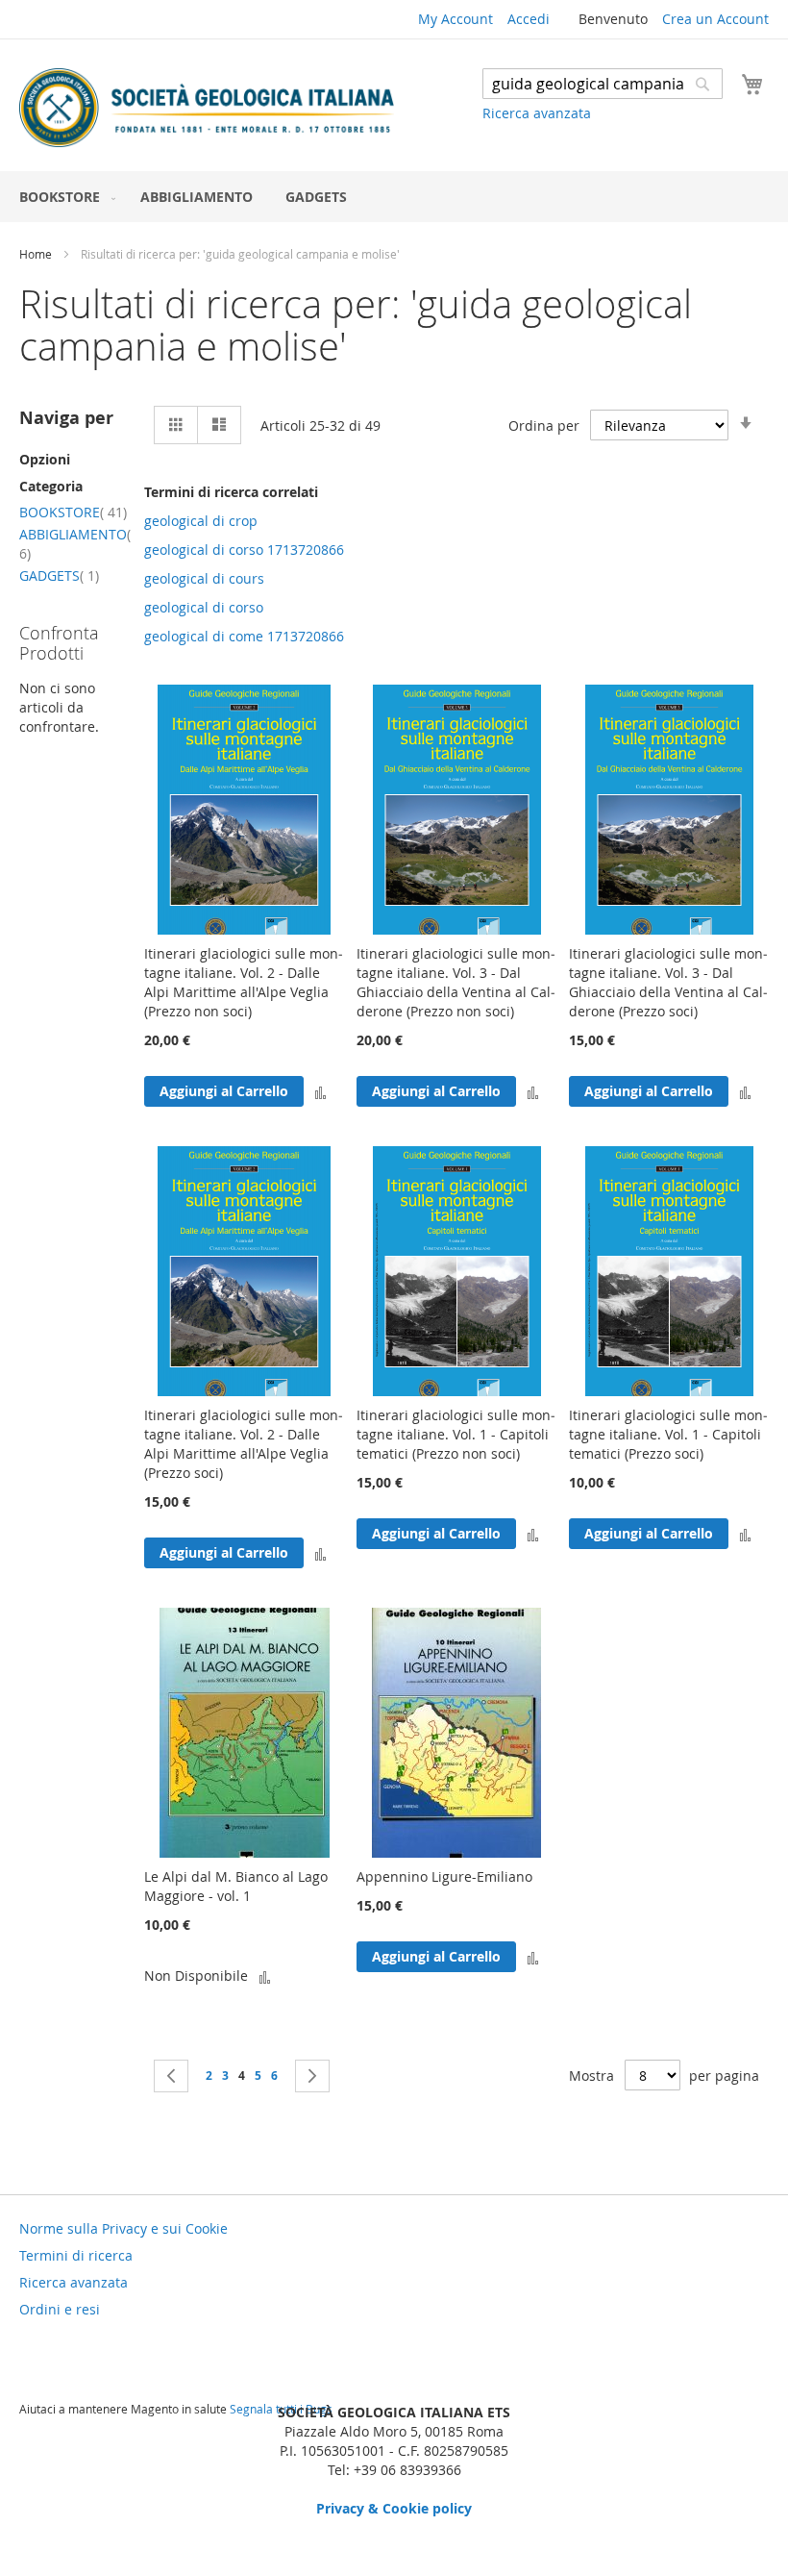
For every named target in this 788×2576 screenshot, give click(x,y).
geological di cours (204, 578)
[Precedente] (171, 2076)
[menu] (394, 197)
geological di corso (204, 607)
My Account (456, 19)
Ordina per (544, 425)
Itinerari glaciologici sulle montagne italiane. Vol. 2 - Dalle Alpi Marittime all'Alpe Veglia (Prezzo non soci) (244, 982)
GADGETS (59, 575)
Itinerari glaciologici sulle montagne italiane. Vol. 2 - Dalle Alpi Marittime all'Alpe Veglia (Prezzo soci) (244, 1444)
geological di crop (201, 521)
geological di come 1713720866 (244, 636)
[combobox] (603, 84)
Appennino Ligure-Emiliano (444, 1876)
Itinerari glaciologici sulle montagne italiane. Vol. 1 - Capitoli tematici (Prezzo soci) (668, 1434)
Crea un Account (715, 19)
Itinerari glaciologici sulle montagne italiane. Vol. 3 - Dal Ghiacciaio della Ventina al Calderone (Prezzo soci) (668, 982)
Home (37, 254)
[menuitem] (63, 197)
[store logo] (207, 108)
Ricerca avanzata (537, 113)
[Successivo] (312, 2076)
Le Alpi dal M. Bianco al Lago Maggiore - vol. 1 (236, 1886)
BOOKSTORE (73, 512)
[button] (320, 1091)
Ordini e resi (60, 2309)
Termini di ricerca (76, 2255)
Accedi (529, 19)
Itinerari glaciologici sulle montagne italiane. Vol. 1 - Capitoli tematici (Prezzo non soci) (456, 1434)
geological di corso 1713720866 (244, 550)
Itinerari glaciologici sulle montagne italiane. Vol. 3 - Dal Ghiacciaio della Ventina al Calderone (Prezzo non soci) (456, 982)
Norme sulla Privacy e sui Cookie (123, 2228)
